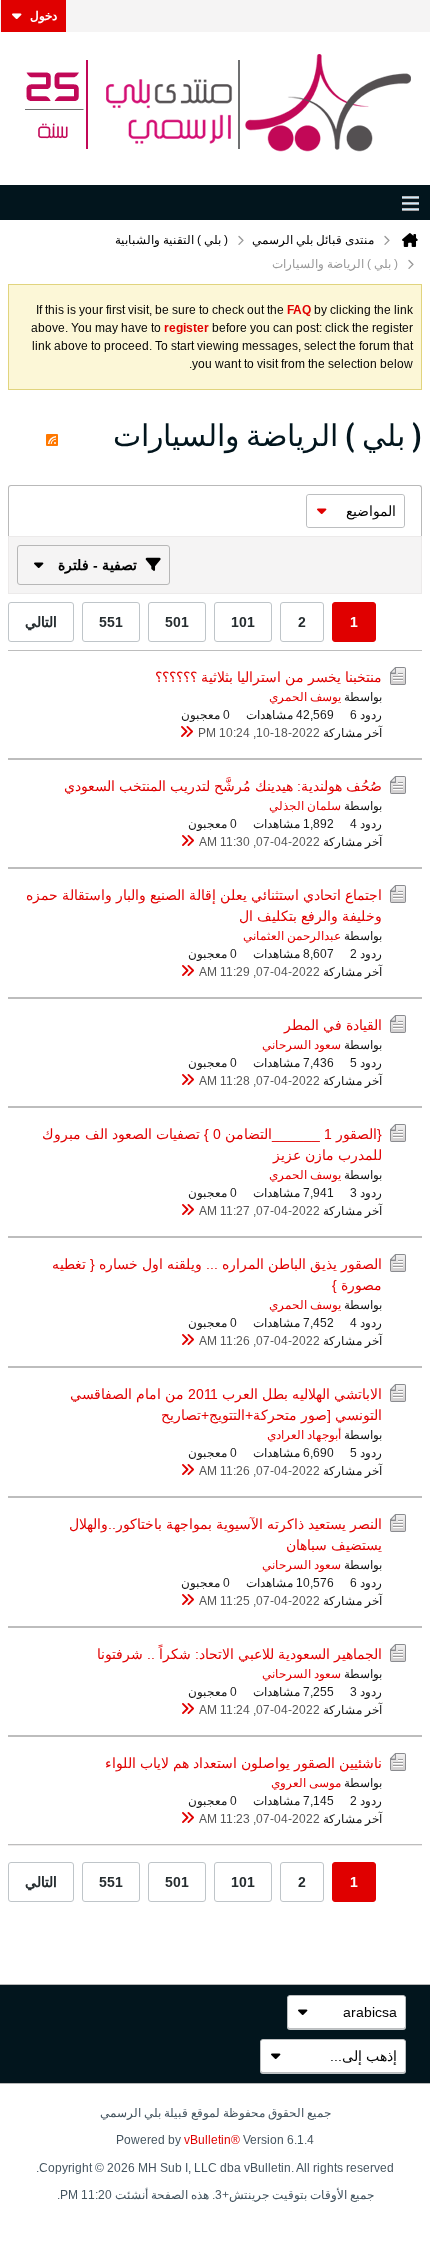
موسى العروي (306, 1783)
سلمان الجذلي (305, 806)
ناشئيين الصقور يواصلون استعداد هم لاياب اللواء (243, 1763)
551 (111, 622)
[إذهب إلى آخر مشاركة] (186, 733)
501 (177, 622)
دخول (43, 16)
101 (243, 622)
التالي (41, 622)
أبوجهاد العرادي (304, 1435)
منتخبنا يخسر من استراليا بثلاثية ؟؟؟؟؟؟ (268, 677)
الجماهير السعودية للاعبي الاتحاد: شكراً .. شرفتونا (239, 1654)
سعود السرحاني (301, 1045)
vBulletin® (212, 2140)
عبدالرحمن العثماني (292, 936)
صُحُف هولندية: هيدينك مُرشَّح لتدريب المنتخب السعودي (223, 786)
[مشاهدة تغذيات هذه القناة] (52, 435)
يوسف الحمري (305, 697)
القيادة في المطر (333, 1025)
